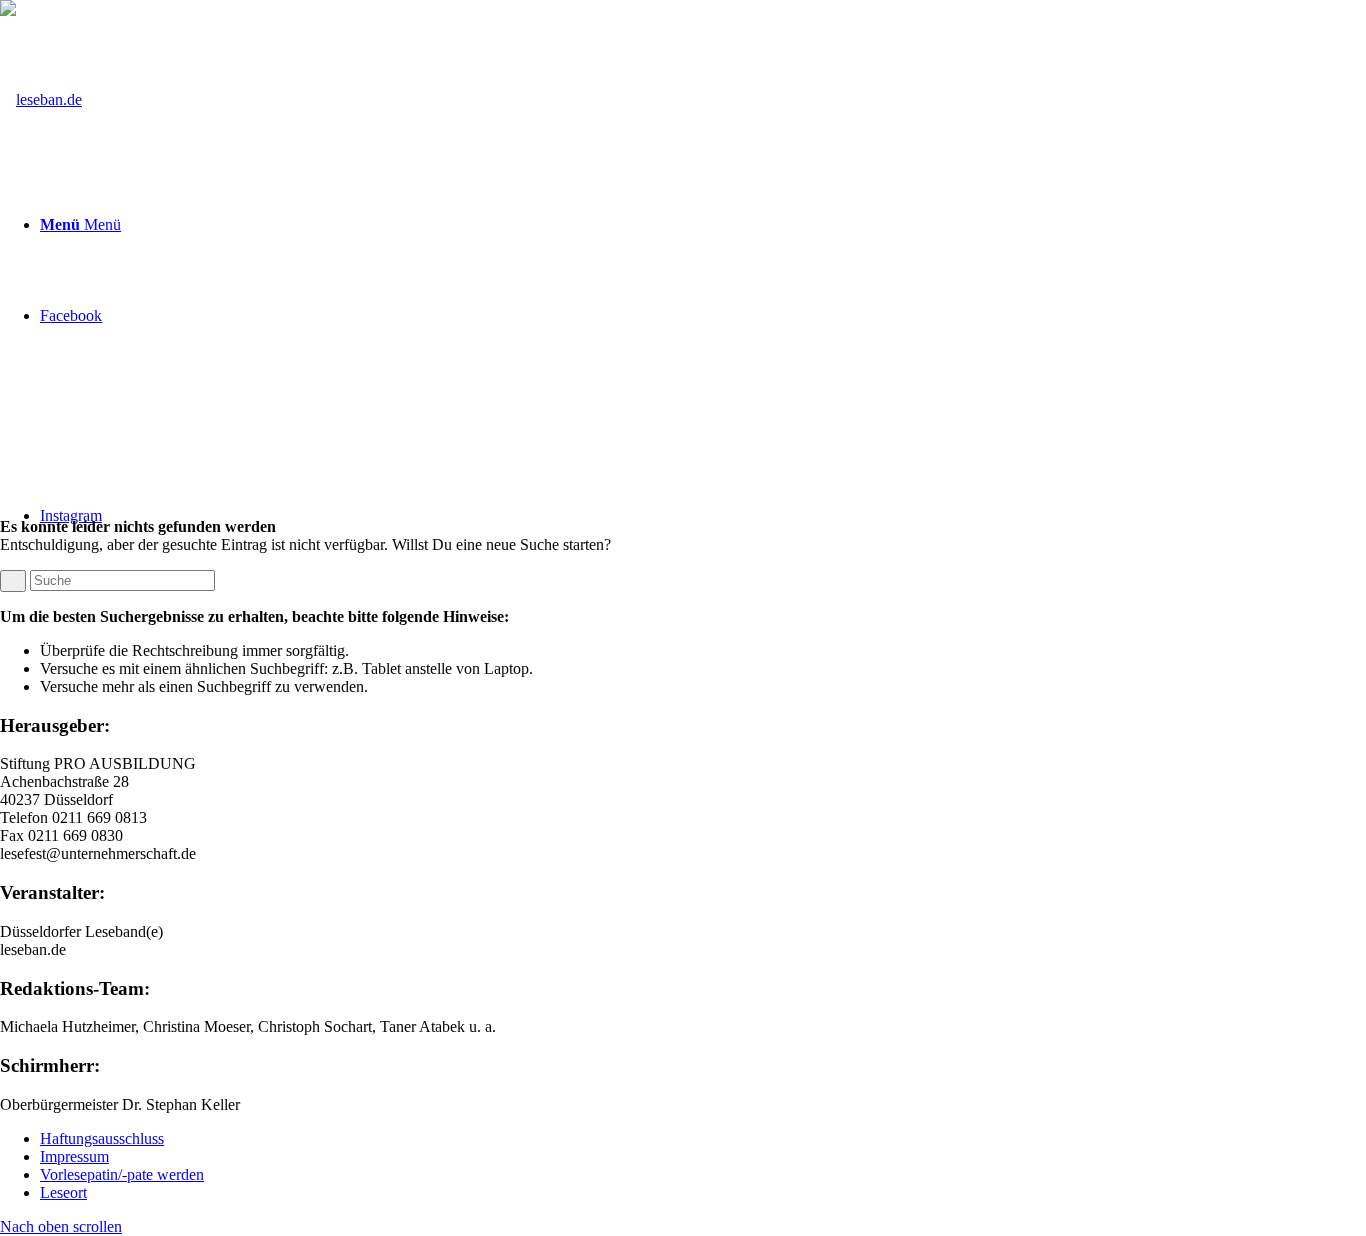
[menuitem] (703, 1139)
